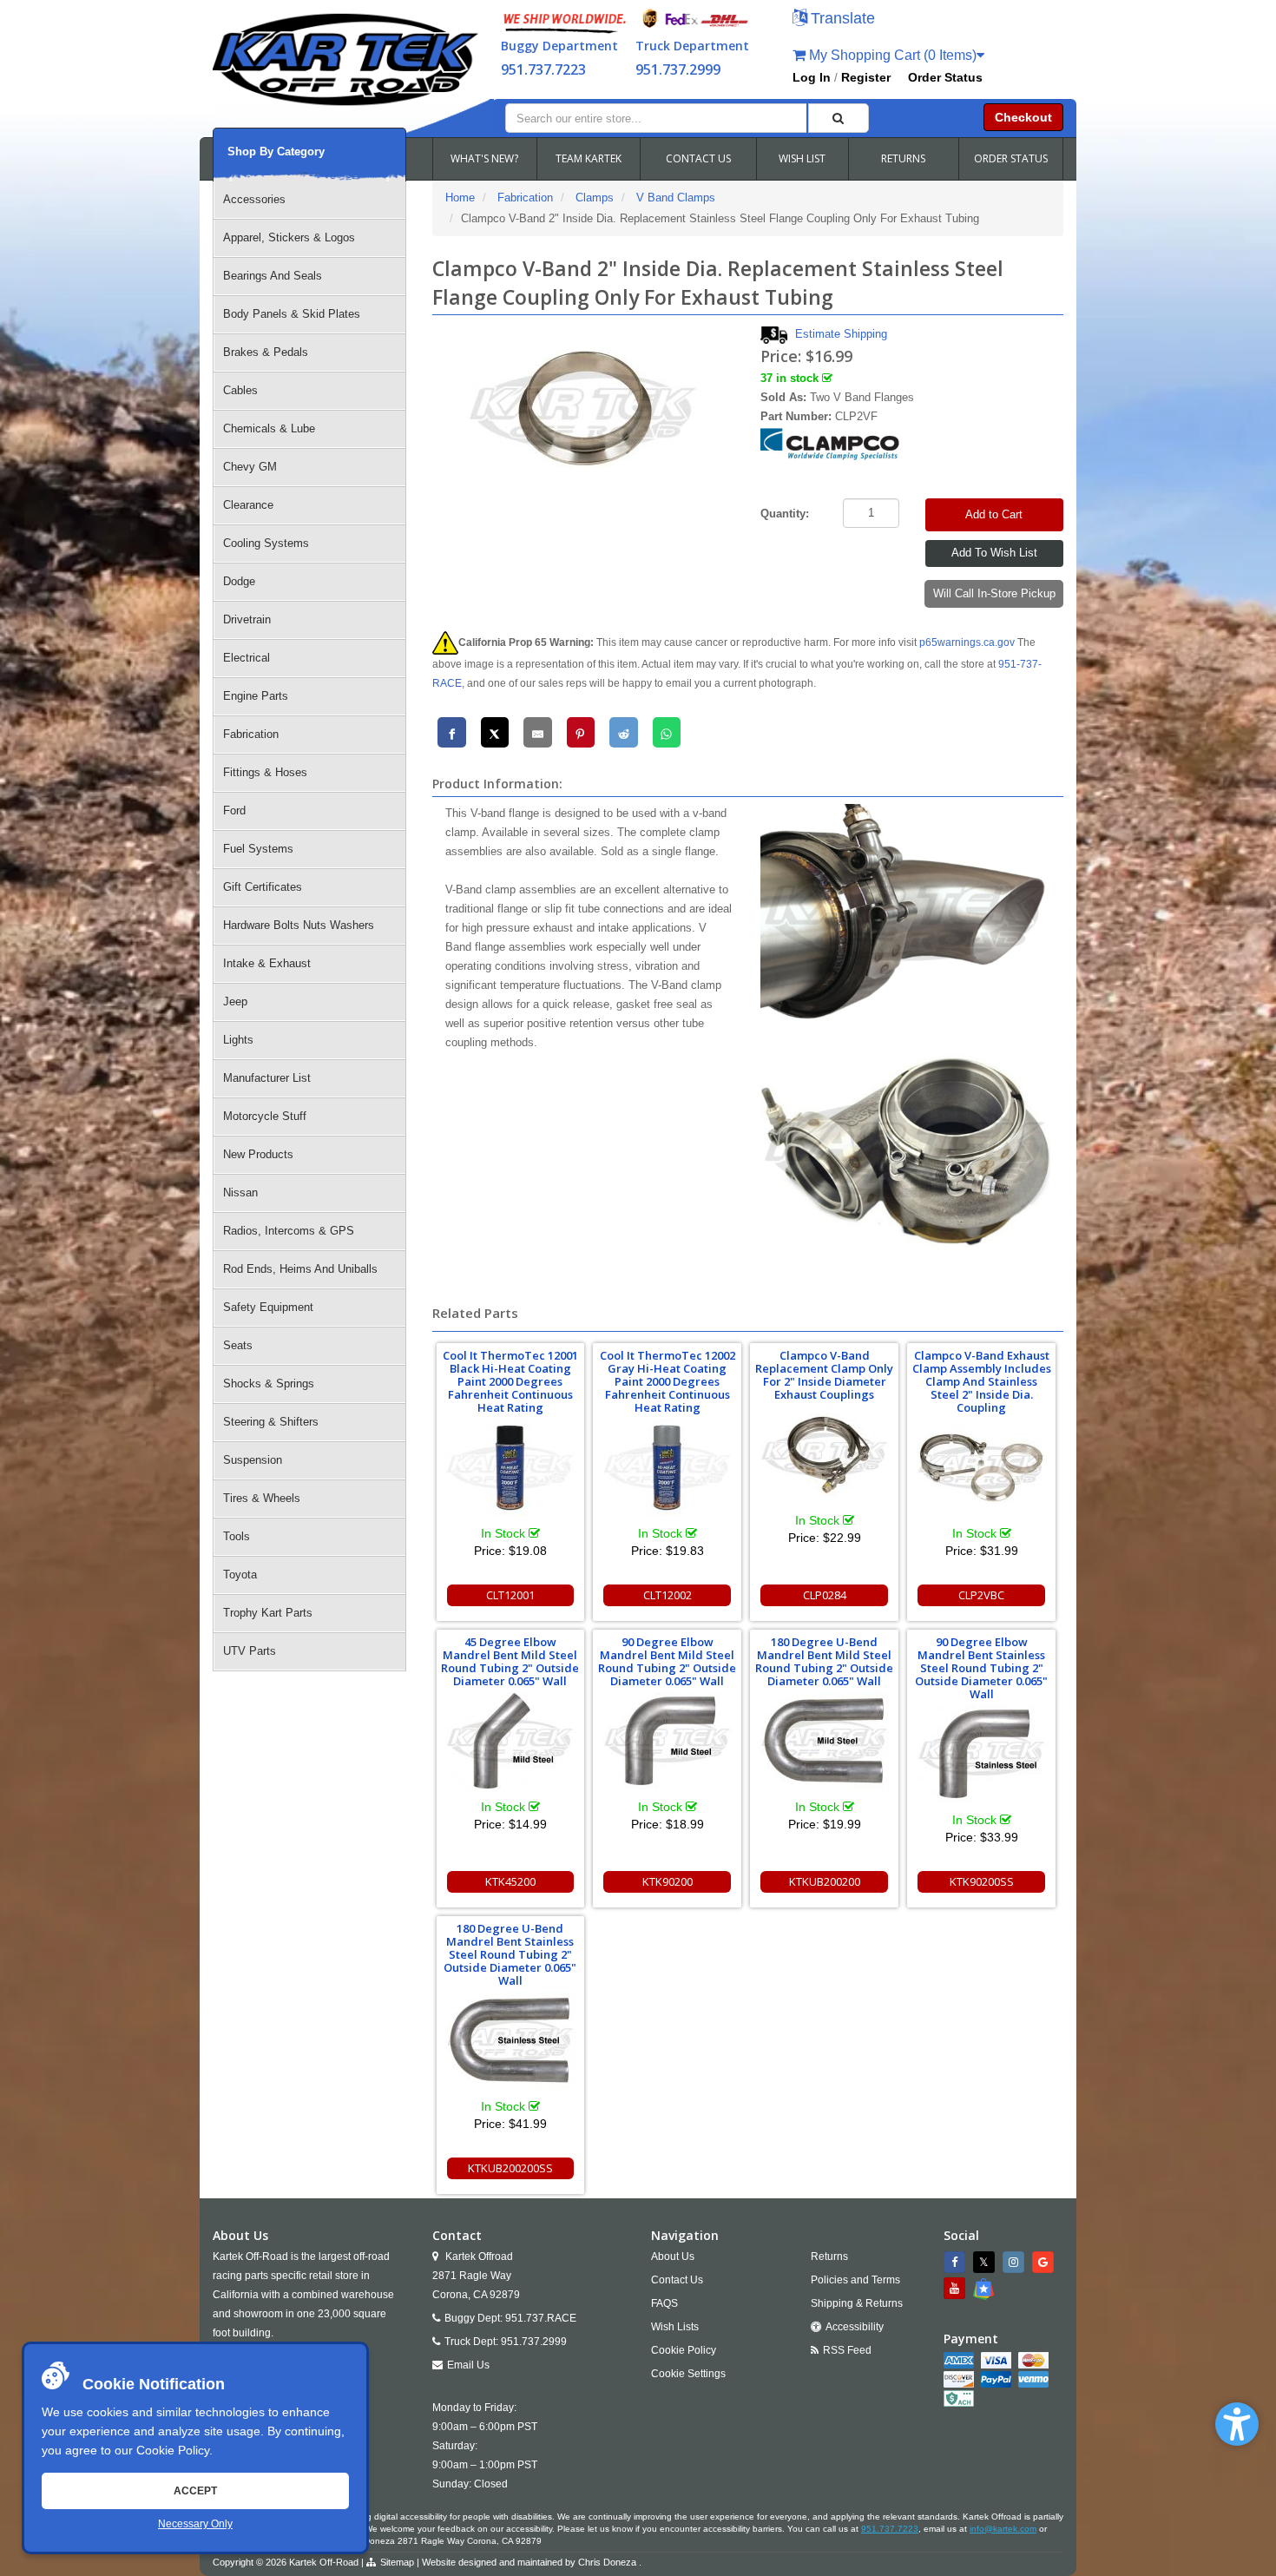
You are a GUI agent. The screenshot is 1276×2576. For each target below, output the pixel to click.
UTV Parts (250, 1651)
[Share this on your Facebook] (452, 732)
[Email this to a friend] (538, 732)
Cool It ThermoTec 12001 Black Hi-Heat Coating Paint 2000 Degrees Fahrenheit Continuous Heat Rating (510, 1381)
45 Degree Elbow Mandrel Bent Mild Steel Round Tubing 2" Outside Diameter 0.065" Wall (510, 1661)
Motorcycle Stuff (265, 1116)
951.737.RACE (541, 2318)
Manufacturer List (267, 1078)
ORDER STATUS (1011, 158)
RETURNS (903, 158)
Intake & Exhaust (267, 963)
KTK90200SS (982, 1881)
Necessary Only (195, 2524)
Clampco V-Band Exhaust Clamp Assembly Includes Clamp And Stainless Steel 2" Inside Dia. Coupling (982, 1381)
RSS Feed (847, 2350)
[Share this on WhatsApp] (667, 732)
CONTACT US (698, 158)
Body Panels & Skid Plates (292, 314)
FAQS (664, 2303)
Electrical (247, 658)
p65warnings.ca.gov (967, 642)
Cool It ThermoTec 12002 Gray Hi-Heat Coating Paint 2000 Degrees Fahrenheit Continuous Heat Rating (668, 1381)
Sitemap (397, 2562)
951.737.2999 (678, 69)
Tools (237, 1536)
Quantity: (785, 514)
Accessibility (855, 2327)
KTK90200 (668, 1881)
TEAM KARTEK (589, 158)
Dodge (239, 581)
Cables (240, 390)
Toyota (240, 1575)
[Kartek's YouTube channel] (957, 2288)
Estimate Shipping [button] (841, 334)
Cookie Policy (173, 2450)
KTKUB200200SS (510, 2168)
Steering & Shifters (271, 1422)
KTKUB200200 (825, 1881)
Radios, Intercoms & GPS (289, 1231)
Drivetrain (247, 619)
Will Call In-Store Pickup (994, 593)
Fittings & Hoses (265, 772)
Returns (829, 2256)
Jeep (235, 1001)
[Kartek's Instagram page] (1016, 2262)
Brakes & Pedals (266, 352)
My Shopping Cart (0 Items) (891, 55)
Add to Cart (994, 514)
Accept (195, 2491)
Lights (238, 1040)
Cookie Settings (688, 2374)
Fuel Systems (258, 849)
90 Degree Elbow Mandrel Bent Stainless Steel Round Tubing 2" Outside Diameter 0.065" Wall (981, 1668)
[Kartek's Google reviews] (1045, 2262)
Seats (238, 1345)
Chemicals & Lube (269, 428)
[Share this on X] (495, 732)
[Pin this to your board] (581, 732)
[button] (1237, 2424)
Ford (234, 810)
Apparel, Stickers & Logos (289, 237)
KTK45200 (510, 1881)
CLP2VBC (981, 1595)
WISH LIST (802, 158)
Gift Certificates (263, 887)
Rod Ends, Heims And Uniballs (300, 1269)
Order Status (945, 77)
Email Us (468, 2365)
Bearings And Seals (273, 276)
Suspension (253, 1460)
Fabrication (251, 734)
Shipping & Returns (857, 2303)
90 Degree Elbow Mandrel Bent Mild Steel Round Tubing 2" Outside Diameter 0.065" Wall (667, 1661)
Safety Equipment (268, 1307)
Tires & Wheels (262, 1498)
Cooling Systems (266, 543)
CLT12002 (668, 1595)
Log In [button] (812, 77)
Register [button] (866, 77)
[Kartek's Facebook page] (957, 2262)
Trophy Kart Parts (268, 1613)
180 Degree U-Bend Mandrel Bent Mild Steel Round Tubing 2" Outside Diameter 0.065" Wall (824, 1661)
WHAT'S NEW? (484, 158)
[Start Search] (839, 118)
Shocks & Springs (269, 1384)
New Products (258, 1154)
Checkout (1023, 117)
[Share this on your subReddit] (624, 732)
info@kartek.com (1003, 2529)
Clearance (248, 505)
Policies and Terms (855, 2280)
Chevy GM (250, 467)
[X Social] (986, 2262)
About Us (673, 2256)
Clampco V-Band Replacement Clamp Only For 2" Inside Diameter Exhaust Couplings (824, 1375)
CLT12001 (510, 1595)
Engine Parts (256, 696)
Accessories (254, 199)
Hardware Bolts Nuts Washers (299, 925)
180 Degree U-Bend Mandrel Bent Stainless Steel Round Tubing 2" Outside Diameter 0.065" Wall (510, 1954)
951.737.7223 (543, 69)
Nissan (240, 1192)
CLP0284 (825, 1595)
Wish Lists (675, 2327)
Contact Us (677, 2280)
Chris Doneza (607, 2562)
